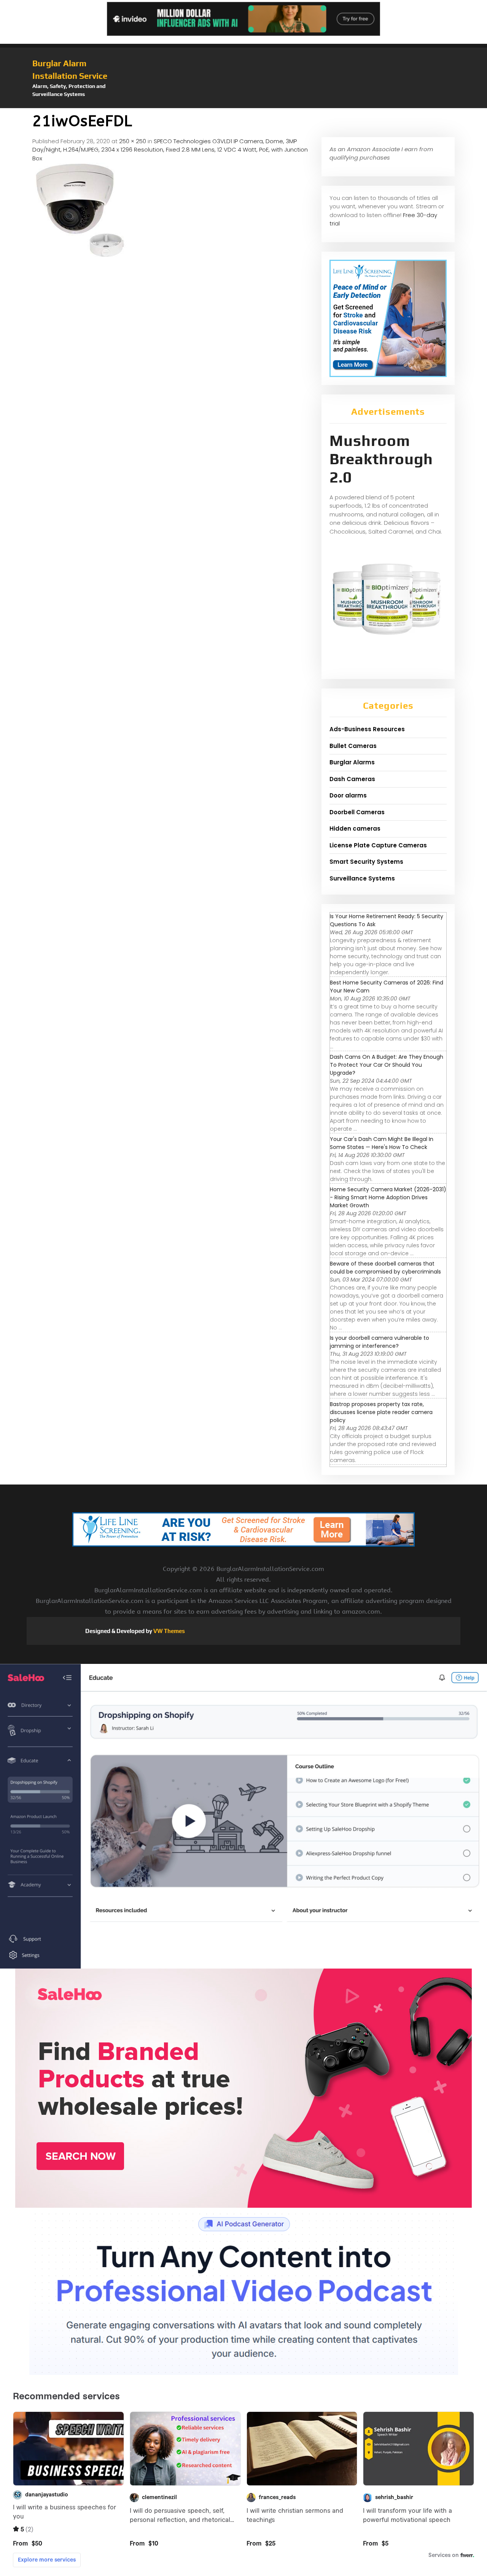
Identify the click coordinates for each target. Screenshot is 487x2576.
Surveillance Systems (362, 878)
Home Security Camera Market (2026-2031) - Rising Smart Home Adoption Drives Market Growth (388, 1197)
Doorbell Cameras (357, 812)
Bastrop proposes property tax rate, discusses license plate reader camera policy (381, 1412)
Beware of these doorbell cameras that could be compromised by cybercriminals (385, 1268)
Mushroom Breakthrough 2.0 (381, 459)
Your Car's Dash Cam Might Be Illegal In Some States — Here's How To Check (382, 1143)
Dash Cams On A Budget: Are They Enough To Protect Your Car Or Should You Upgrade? (387, 1065)
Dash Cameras (352, 779)
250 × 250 (133, 141)
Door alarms (348, 795)
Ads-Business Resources (367, 729)
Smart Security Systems (366, 862)
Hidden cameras (355, 829)
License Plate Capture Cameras (378, 845)
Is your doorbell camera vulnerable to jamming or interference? (380, 1342)
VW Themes (169, 1631)
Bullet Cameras (353, 746)
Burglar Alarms (352, 762)
